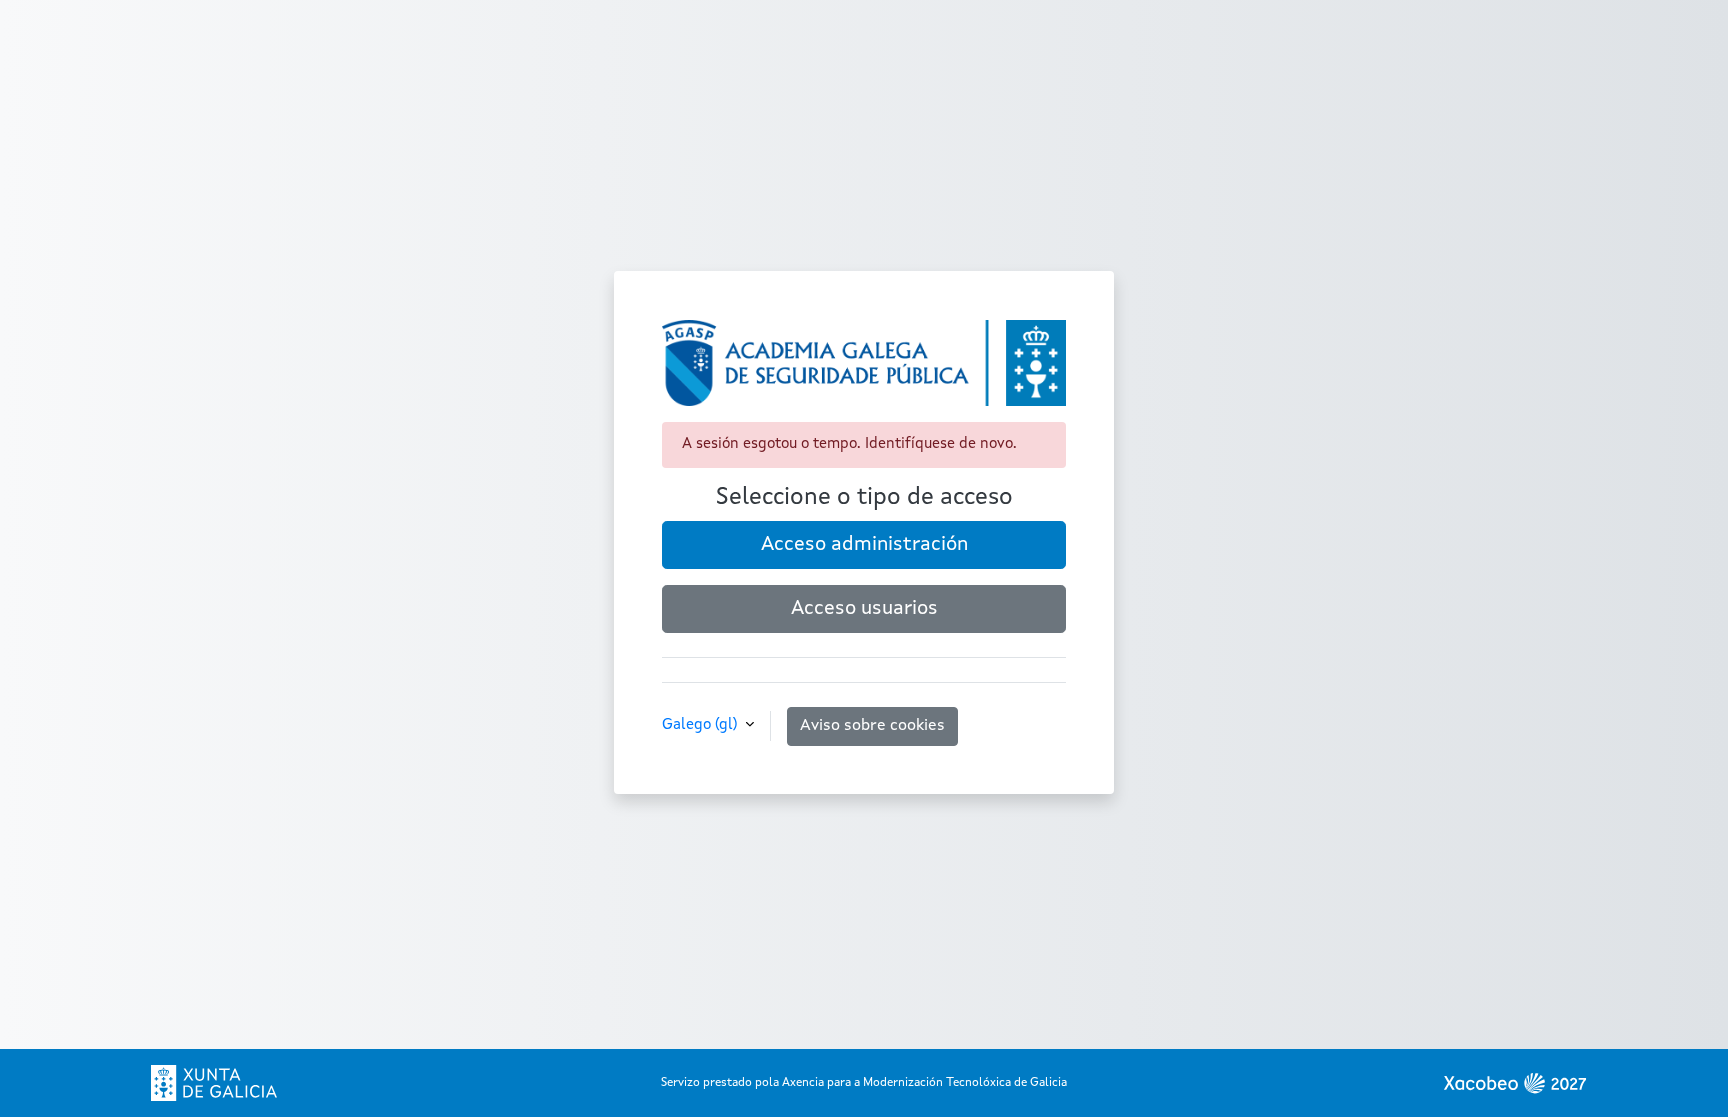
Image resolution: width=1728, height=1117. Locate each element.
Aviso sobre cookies (872, 726)
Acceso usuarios (864, 609)
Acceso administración (864, 545)
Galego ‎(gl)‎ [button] (701, 725)
